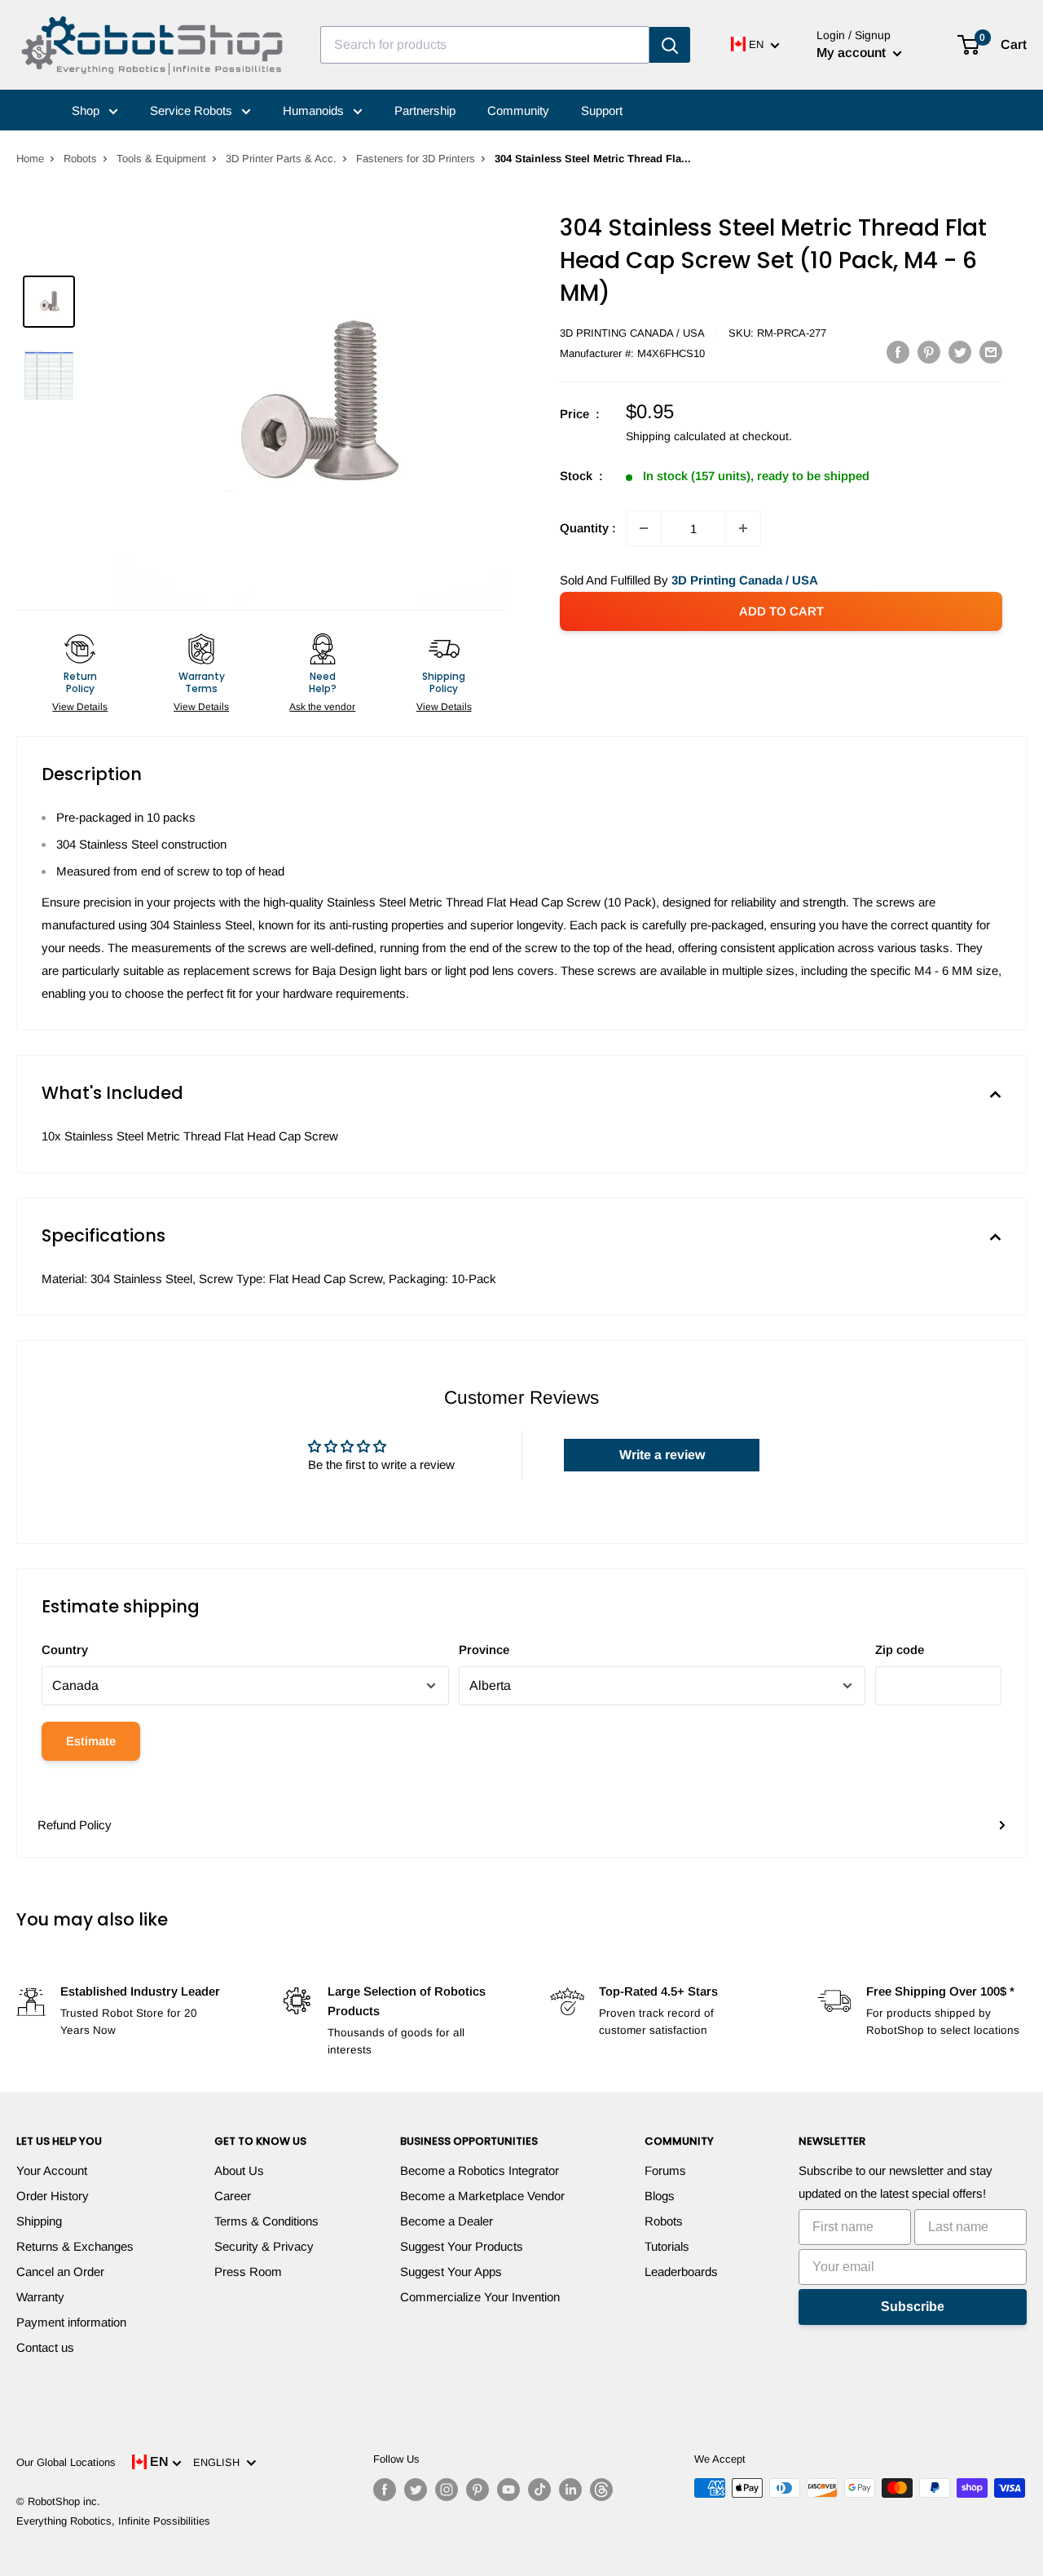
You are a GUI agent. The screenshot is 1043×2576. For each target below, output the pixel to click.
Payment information (71, 2322)
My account (853, 53)
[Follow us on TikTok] (539, 2490)
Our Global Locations (66, 2462)
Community (518, 110)
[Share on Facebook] (898, 352)
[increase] (743, 528)
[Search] (670, 45)
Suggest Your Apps (451, 2272)
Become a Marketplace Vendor (482, 2196)
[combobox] (485, 45)
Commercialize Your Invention (480, 2297)
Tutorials (667, 2246)
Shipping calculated (676, 436)
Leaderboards (681, 2272)
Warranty (40, 2297)
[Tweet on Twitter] (960, 352)
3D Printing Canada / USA (632, 333)
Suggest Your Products (462, 2246)
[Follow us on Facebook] (385, 2490)
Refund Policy (75, 1825)
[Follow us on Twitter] (416, 2490)
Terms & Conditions (266, 2221)
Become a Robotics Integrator (480, 2170)
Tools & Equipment (161, 159)
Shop (87, 110)
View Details (80, 707)
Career (233, 2196)
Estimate (91, 1741)
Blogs (660, 2196)
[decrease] (644, 528)
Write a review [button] (662, 1455)
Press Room (248, 2272)
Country (65, 1650)
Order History (53, 2196)
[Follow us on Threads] (601, 2490)
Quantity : (588, 528)
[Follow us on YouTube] (508, 2490)
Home (30, 159)
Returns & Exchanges (75, 2246)
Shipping (39, 2221)
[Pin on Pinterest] (929, 352)
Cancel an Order (60, 2272)
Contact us (45, 2347)
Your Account (52, 2170)
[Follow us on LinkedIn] (570, 2490)
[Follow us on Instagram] (447, 2490)
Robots (80, 159)
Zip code (900, 1650)
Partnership (425, 110)
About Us (239, 2170)
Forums (665, 2170)
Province (484, 1650)
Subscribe (913, 2307)
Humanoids (315, 110)
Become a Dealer (447, 2221)
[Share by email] (991, 352)
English (220, 2462)
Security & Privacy (264, 2246)
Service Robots (193, 110)
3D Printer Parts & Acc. (281, 159)
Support (602, 110)
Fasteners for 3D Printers (416, 159)
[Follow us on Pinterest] (477, 2490)
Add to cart (781, 611)
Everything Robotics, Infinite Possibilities (113, 2521)
